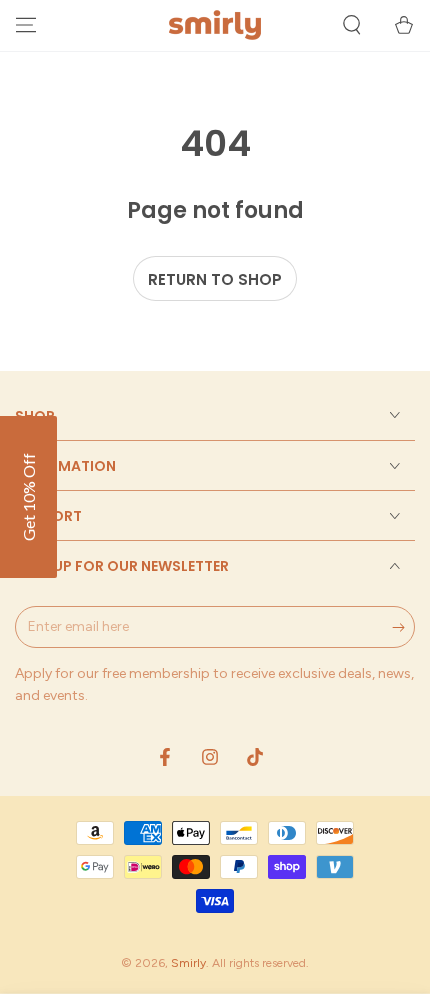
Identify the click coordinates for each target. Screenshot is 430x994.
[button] (352, 25)
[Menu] (26, 25)
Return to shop (215, 279)
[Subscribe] (403, 628)
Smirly (188, 963)
